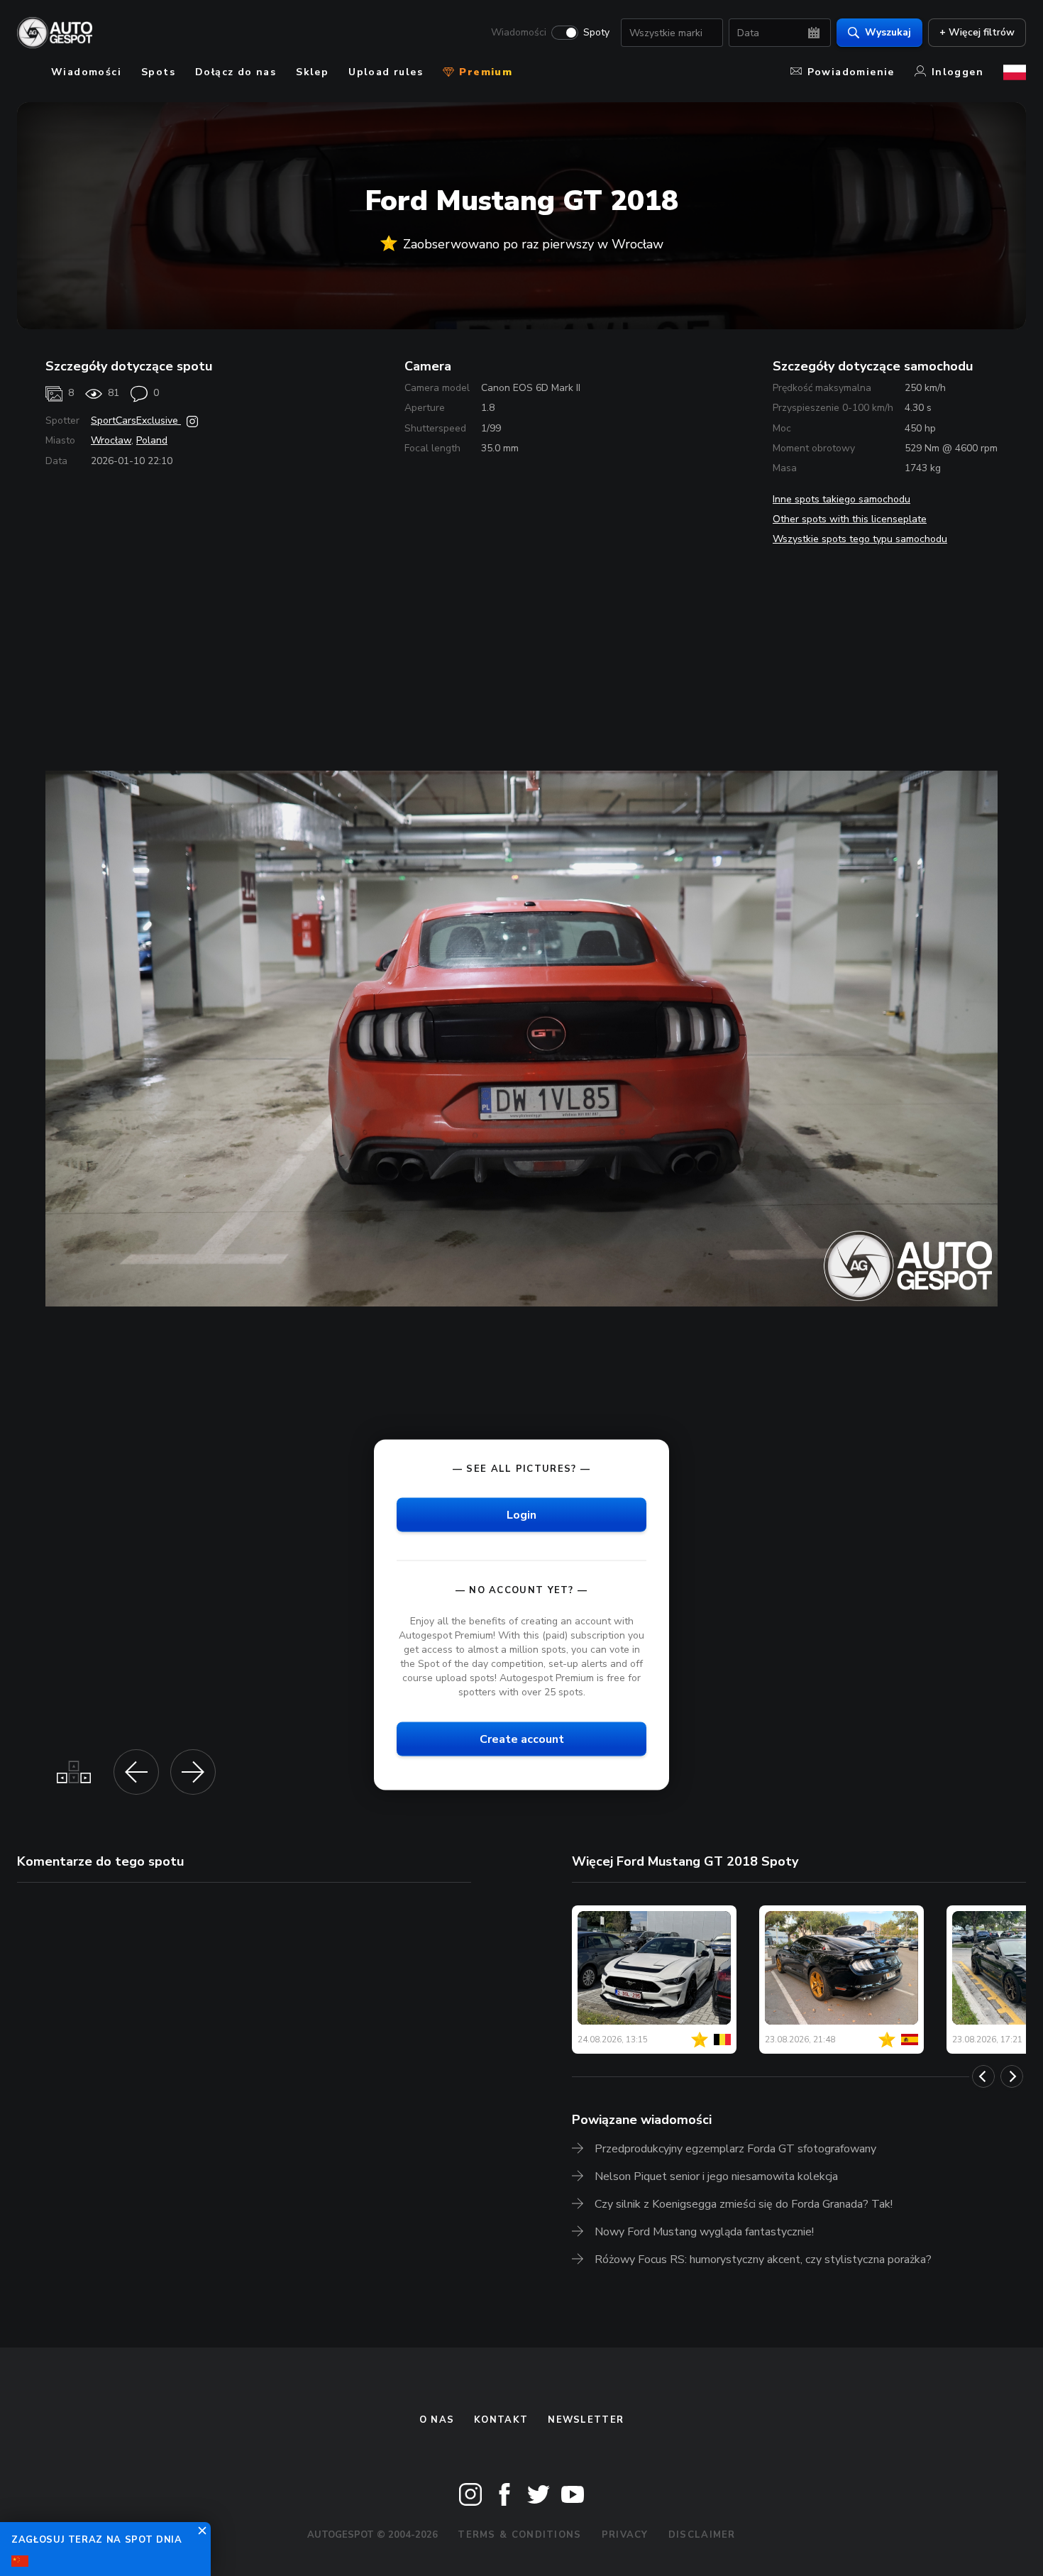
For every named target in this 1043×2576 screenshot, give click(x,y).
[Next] (1012, 2076)
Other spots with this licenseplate (850, 519)
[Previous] (983, 2076)
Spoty (596, 33)
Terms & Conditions (519, 2535)
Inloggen (958, 72)
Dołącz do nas (236, 72)
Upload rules (386, 72)
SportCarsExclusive (136, 420)
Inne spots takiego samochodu (841, 499)
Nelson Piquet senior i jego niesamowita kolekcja (716, 2176)
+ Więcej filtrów (977, 32)
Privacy (625, 2535)
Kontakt (501, 2420)
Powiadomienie (851, 72)
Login (521, 1515)
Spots (158, 72)
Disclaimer (702, 2535)
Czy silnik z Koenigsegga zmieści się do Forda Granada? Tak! (744, 2204)
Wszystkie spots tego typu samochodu (860, 539)
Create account (522, 1739)
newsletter (586, 2420)
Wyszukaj (888, 32)
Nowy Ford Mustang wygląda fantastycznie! (704, 2232)
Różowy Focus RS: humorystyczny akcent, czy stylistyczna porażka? (763, 2259)
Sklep (312, 72)
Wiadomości (519, 33)
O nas (437, 2420)
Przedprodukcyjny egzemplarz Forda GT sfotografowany (735, 2149)
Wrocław (111, 440)
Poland (152, 440)
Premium (484, 72)
